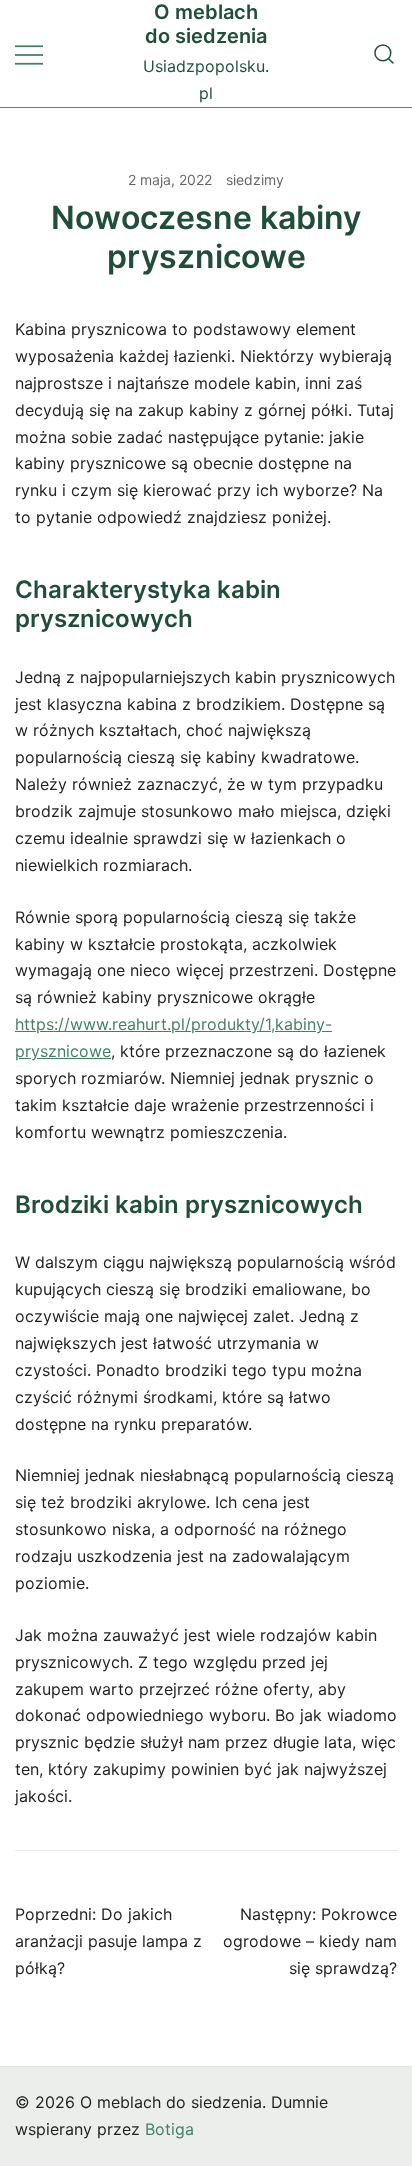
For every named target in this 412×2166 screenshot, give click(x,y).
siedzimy (255, 179)
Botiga (169, 2129)
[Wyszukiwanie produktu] (384, 53)
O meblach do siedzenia (206, 24)
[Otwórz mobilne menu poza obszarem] (29, 53)
